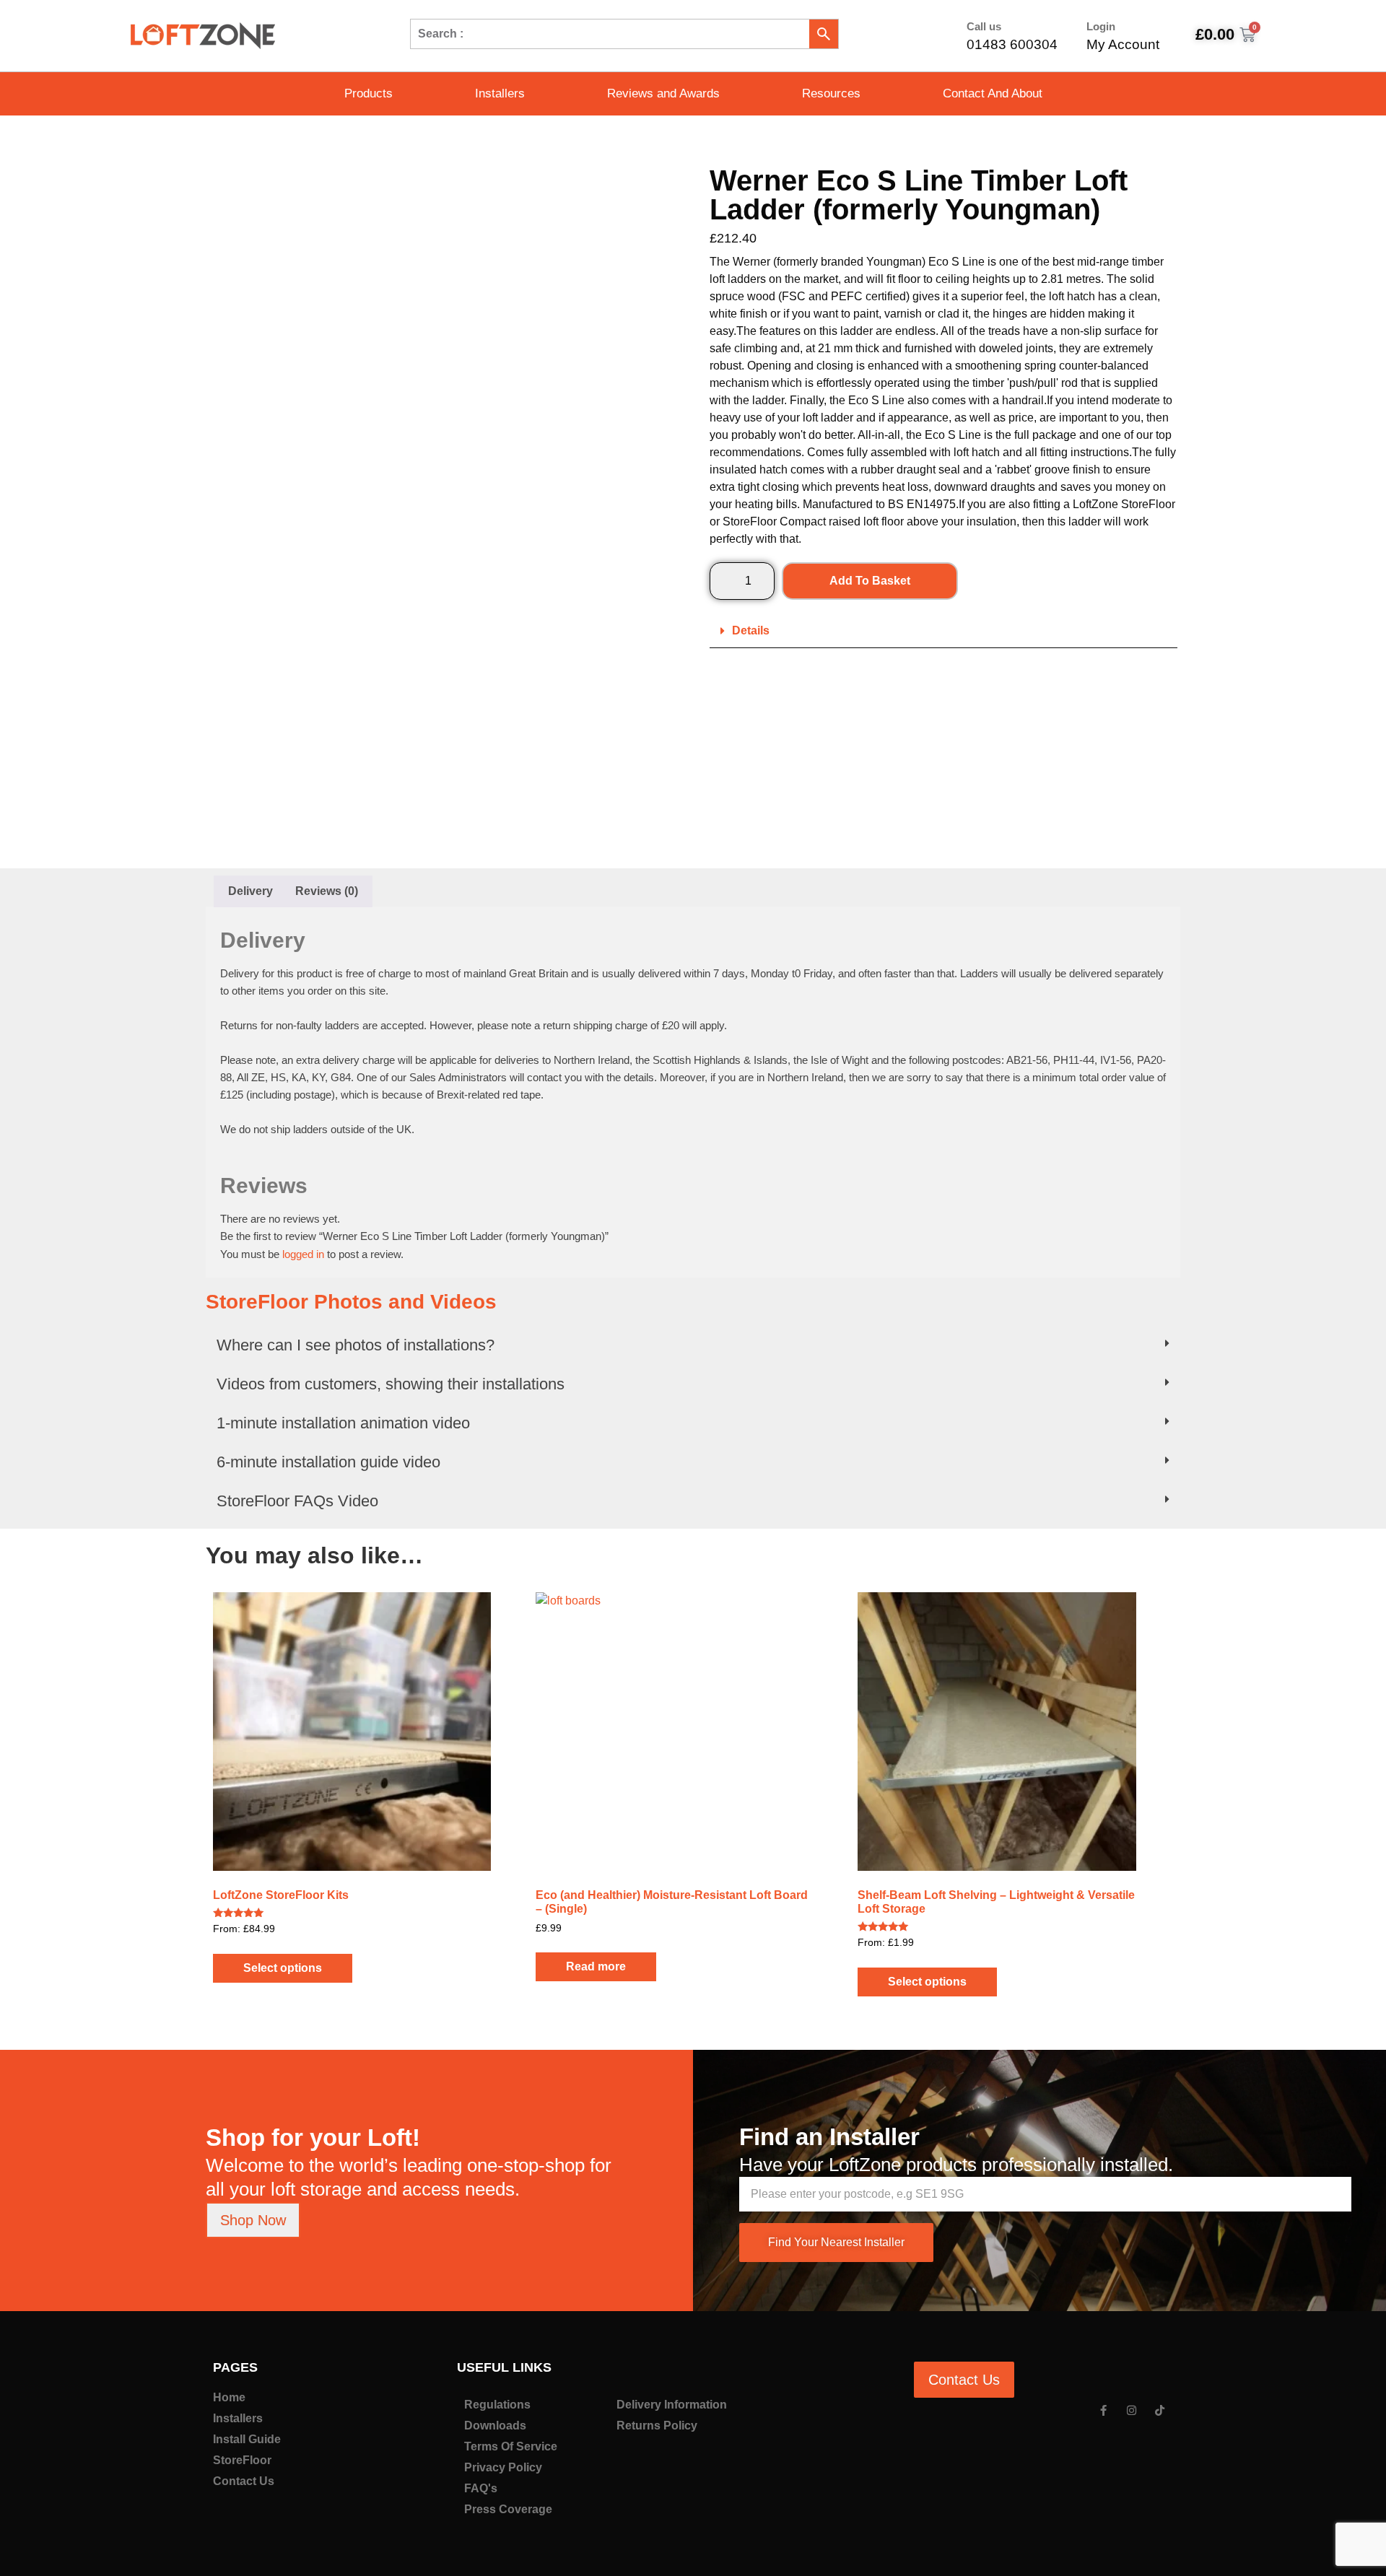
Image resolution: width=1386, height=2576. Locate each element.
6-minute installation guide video (328, 1462)
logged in (303, 1254)
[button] (943, 631)
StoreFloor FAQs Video (297, 1501)
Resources (831, 93)
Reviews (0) (327, 891)
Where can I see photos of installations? (356, 1345)
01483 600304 (1012, 44)
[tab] (250, 891)
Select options (283, 1968)
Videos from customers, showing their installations (391, 1384)
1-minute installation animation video (343, 1423)
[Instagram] (1132, 2410)
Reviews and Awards (663, 93)
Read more (596, 1966)
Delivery (250, 891)
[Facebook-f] (1103, 2410)
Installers (500, 93)
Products (369, 93)
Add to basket (870, 581)
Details (751, 630)
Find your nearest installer (836, 2242)
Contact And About (993, 93)
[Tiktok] (1160, 2410)
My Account (1123, 44)
